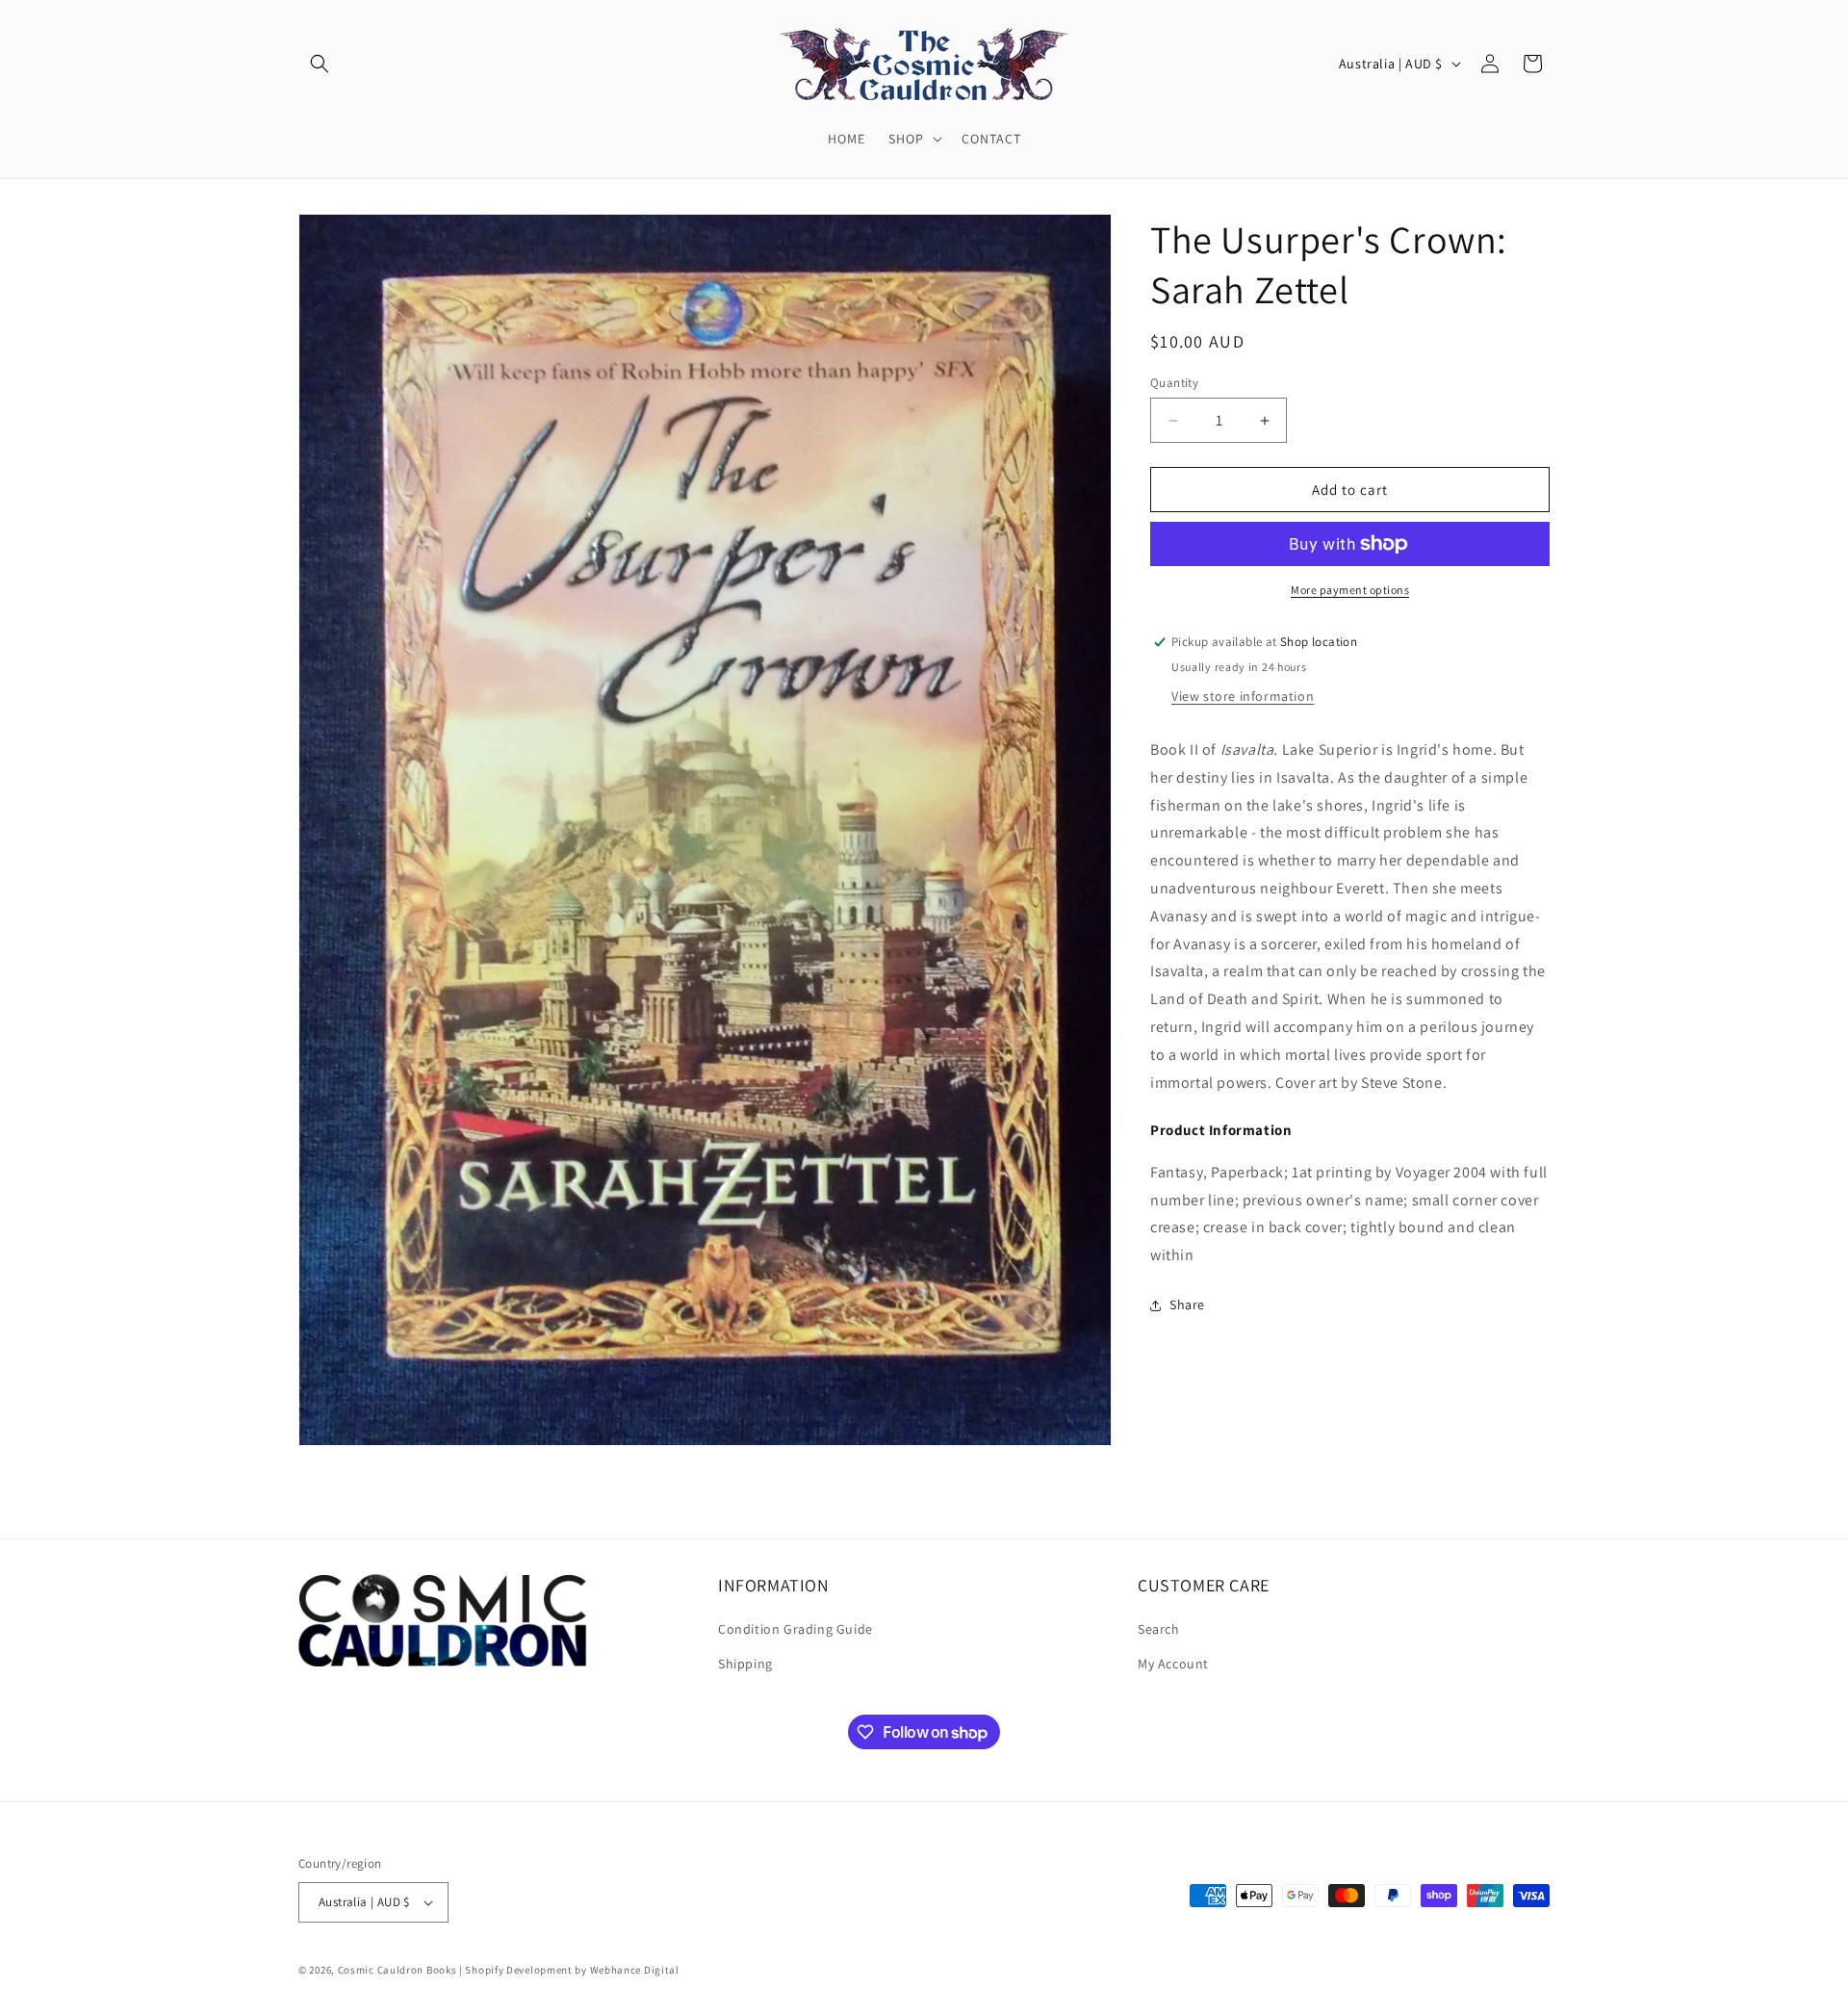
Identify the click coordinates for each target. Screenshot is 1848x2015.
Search (1159, 1630)
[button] (320, 64)
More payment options (1350, 590)
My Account (1173, 1664)
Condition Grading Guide (796, 1630)
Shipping (745, 1664)
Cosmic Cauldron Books (398, 1970)
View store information (1243, 696)
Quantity (1174, 383)
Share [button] (1187, 1305)
